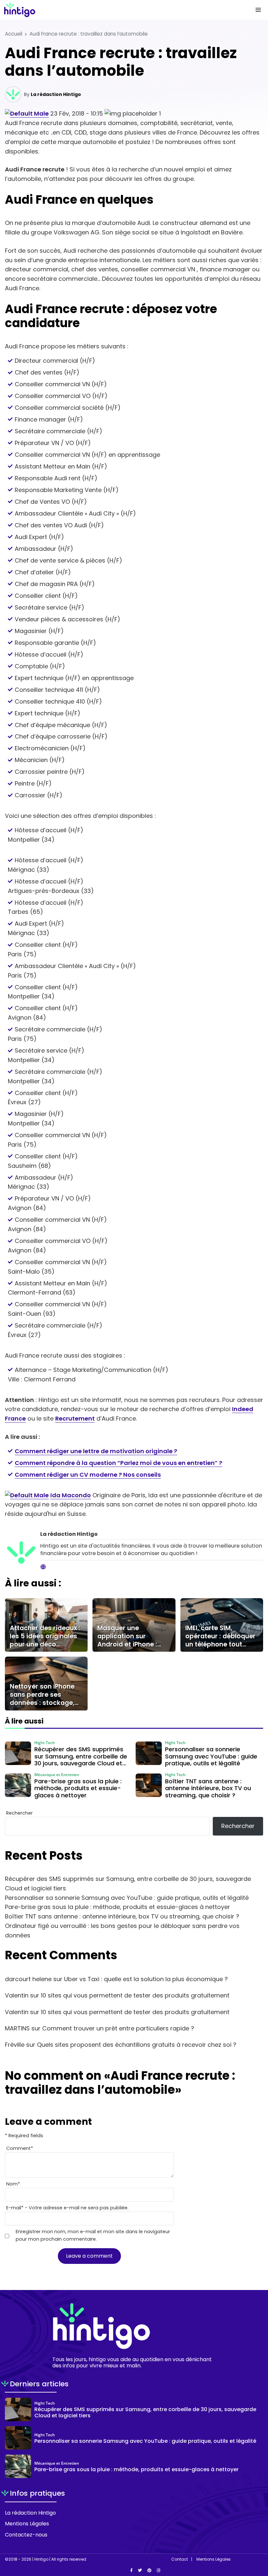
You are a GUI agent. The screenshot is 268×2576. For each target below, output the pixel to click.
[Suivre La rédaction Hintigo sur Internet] (43, 1567)
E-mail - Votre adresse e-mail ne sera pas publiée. (67, 2208)
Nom (13, 2184)
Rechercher (19, 1813)
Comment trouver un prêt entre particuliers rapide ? (118, 2028)
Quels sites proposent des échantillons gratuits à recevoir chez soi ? (137, 2045)
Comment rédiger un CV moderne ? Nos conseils (88, 1475)
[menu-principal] (258, 10)
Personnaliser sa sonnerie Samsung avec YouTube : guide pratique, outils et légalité (127, 1898)
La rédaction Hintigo (56, 94)
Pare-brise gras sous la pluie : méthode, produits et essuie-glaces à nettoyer (117, 1907)
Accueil (14, 34)
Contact (180, 2559)
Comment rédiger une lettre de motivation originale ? (96, 1451)
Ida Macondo (71, 1495)
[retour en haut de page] (258, 2540)
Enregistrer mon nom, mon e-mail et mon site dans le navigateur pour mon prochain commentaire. (93, 2235)
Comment (20, 2148)
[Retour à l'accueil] (121, 10)
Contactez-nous (26, 2535)
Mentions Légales (27, 2524)
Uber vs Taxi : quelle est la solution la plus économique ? (146, 1979)
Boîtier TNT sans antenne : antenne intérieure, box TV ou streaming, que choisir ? (122, 1916)
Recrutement (75, 1418)
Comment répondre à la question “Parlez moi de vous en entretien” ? (118, 1463)
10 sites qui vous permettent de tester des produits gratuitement (135, 1995)
